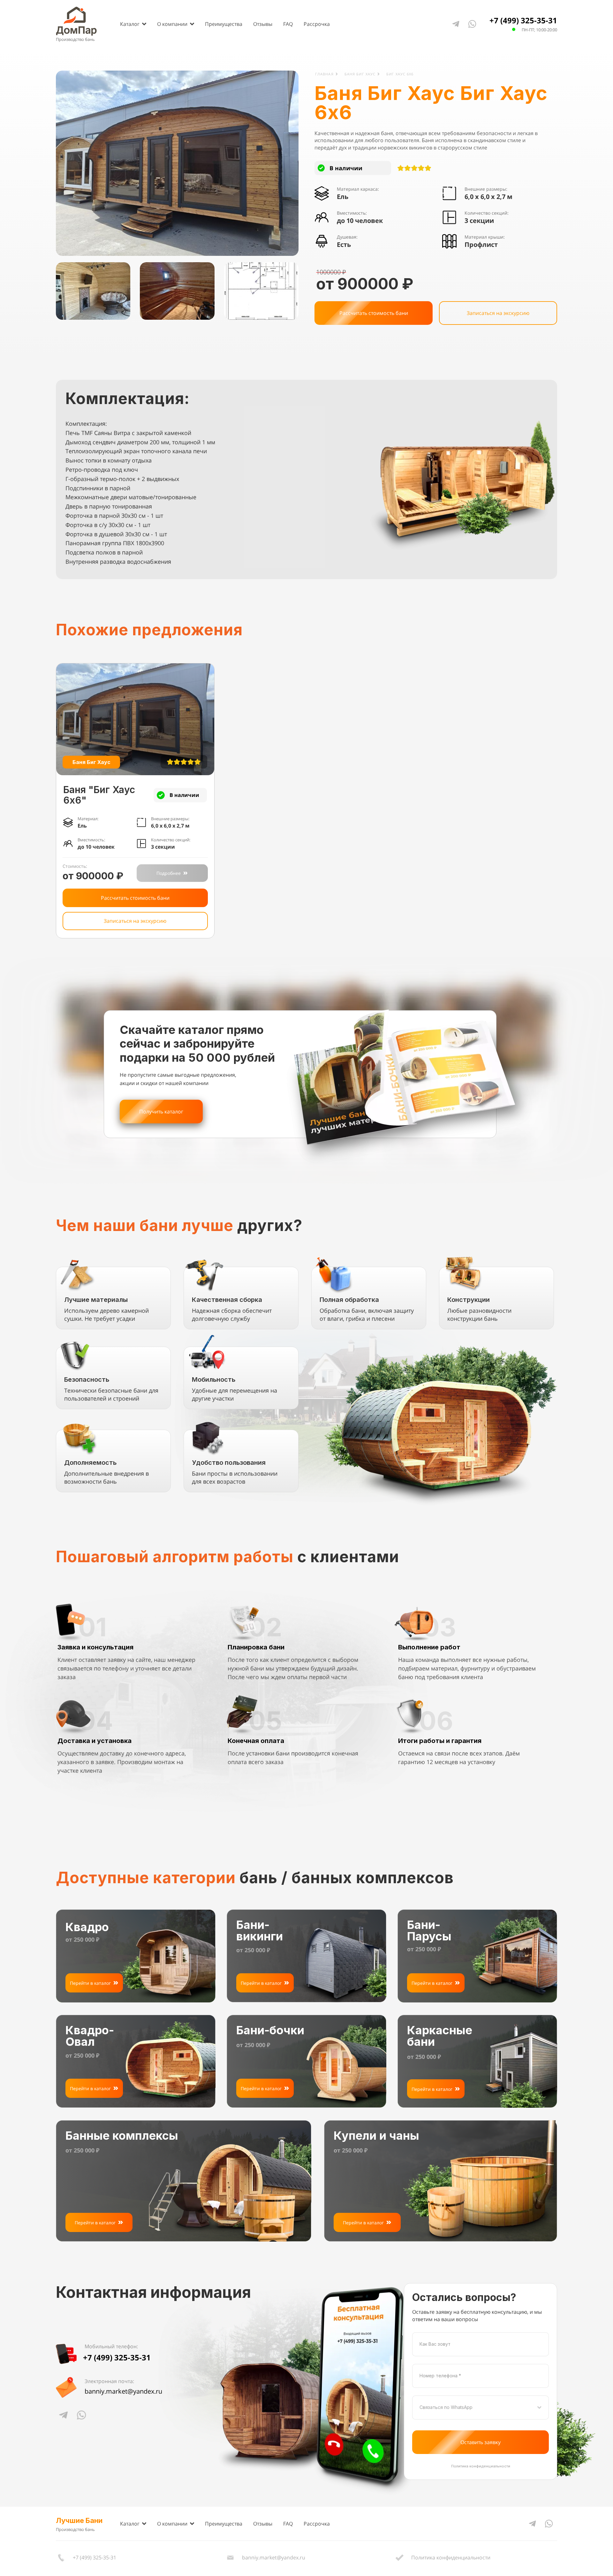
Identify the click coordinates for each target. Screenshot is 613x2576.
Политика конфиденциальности (481, 2466)
